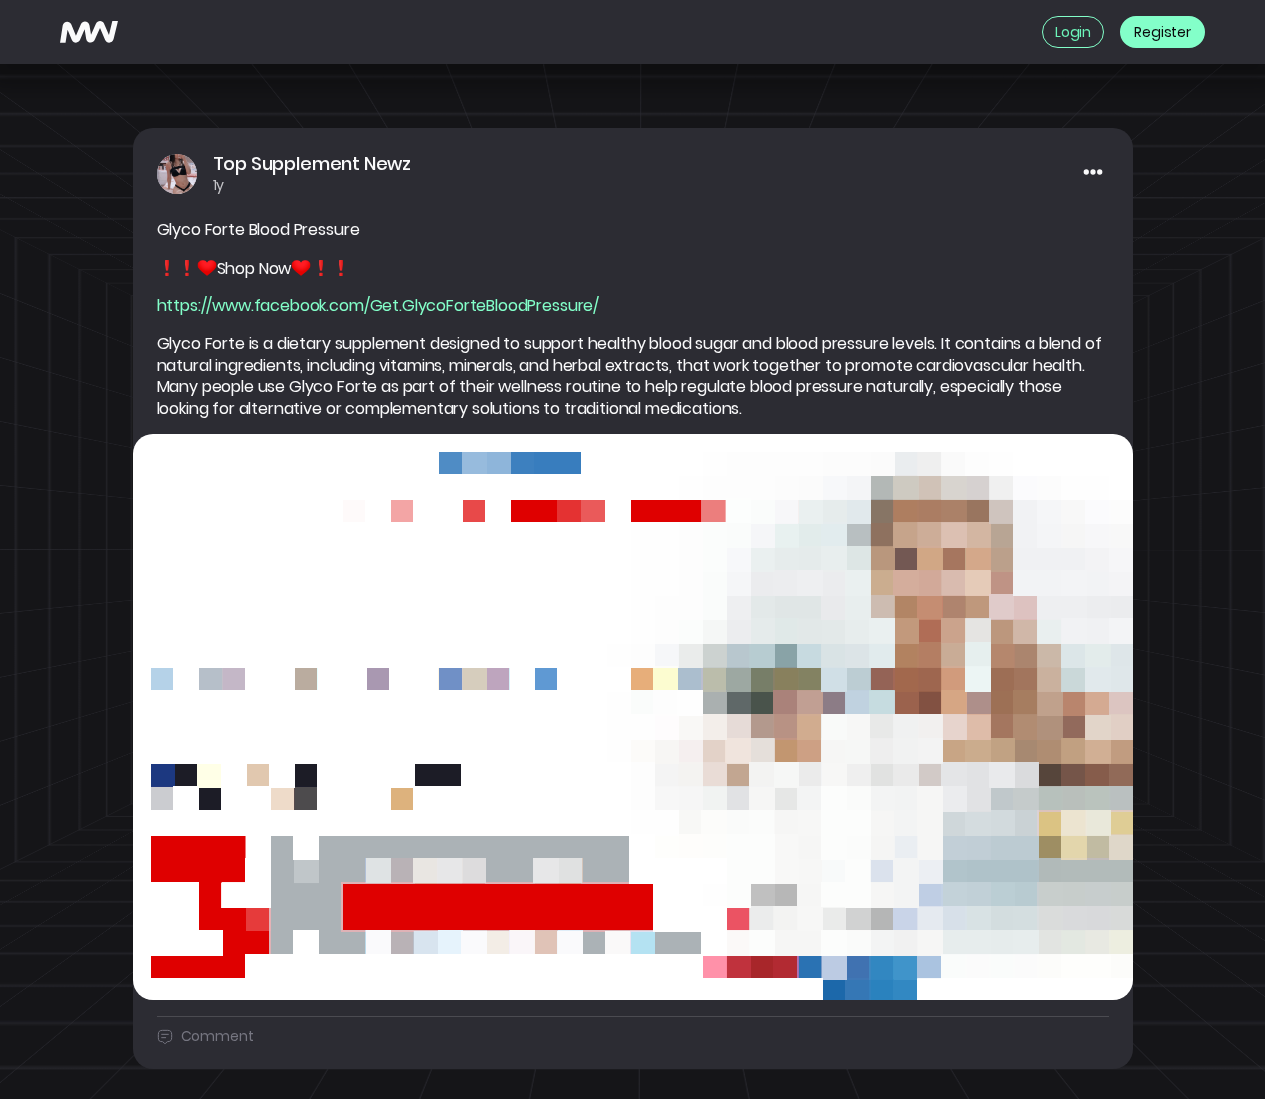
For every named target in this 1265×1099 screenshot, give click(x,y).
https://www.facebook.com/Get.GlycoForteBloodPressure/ (378, 305)
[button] (633, 716)
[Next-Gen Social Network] (89, 32)
